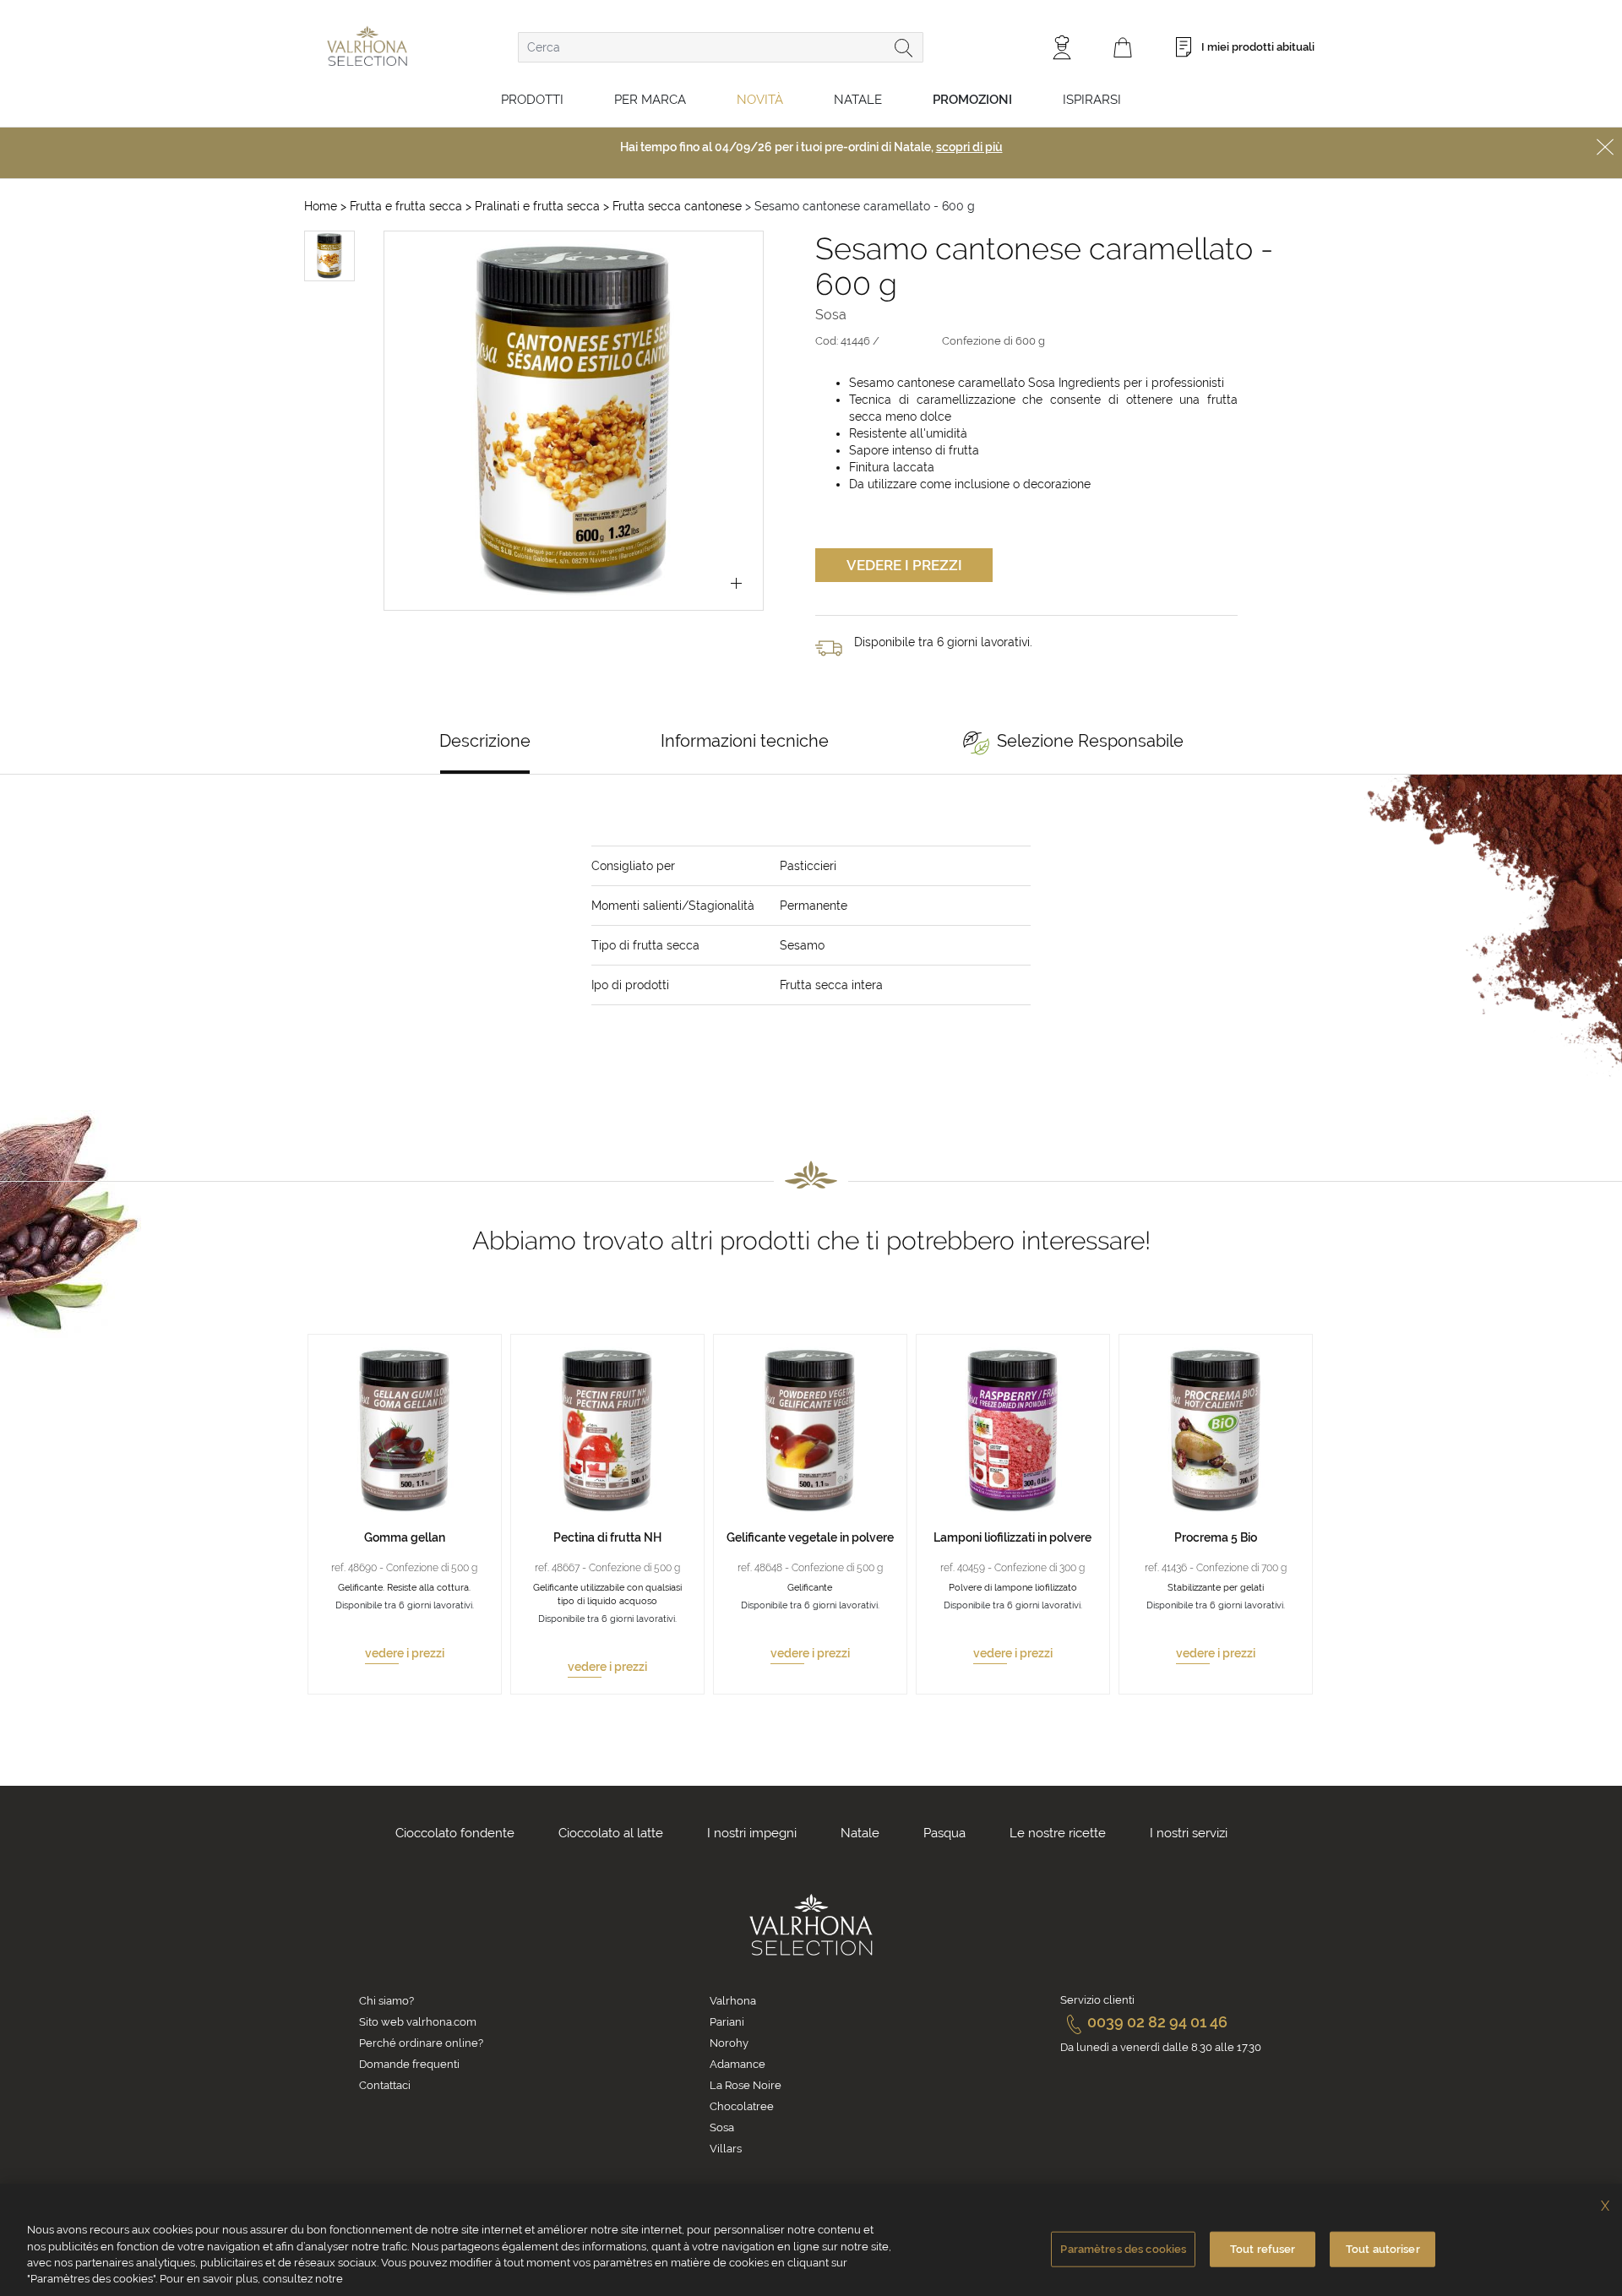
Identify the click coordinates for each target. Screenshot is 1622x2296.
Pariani (727, 2022)
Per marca (650, 100)
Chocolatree (742, 2106)
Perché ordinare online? (421, 2043)
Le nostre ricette (1058, 1833)
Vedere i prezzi (904, 565)
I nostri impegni (752, 1833)
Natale (858, 100)
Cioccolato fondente (455, 1833)
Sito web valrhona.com (418, 2022)
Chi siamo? (386, 2001)
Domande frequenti (409, 2064)
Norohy (729, 2043)
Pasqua (944, 1833)
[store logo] (367, 46)
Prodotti (532, 100)
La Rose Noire (746, 2085)
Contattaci (385, 2085)
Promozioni (972, 100)
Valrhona (733, 2001)
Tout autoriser (1383, 2249)
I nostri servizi (1189, 1833)
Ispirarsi (1092, 100)
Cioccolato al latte (611, 1833)
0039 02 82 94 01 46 (1157, 2022)
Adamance (738, 2064)
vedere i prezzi (405, 1653)
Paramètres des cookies (1123, 2249)
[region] (811, 2240)
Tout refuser (1263, 2249)
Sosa (722, 2127)
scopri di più (969, 147)
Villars (726, 2149)
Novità (760, 100)
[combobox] (721, 47)
